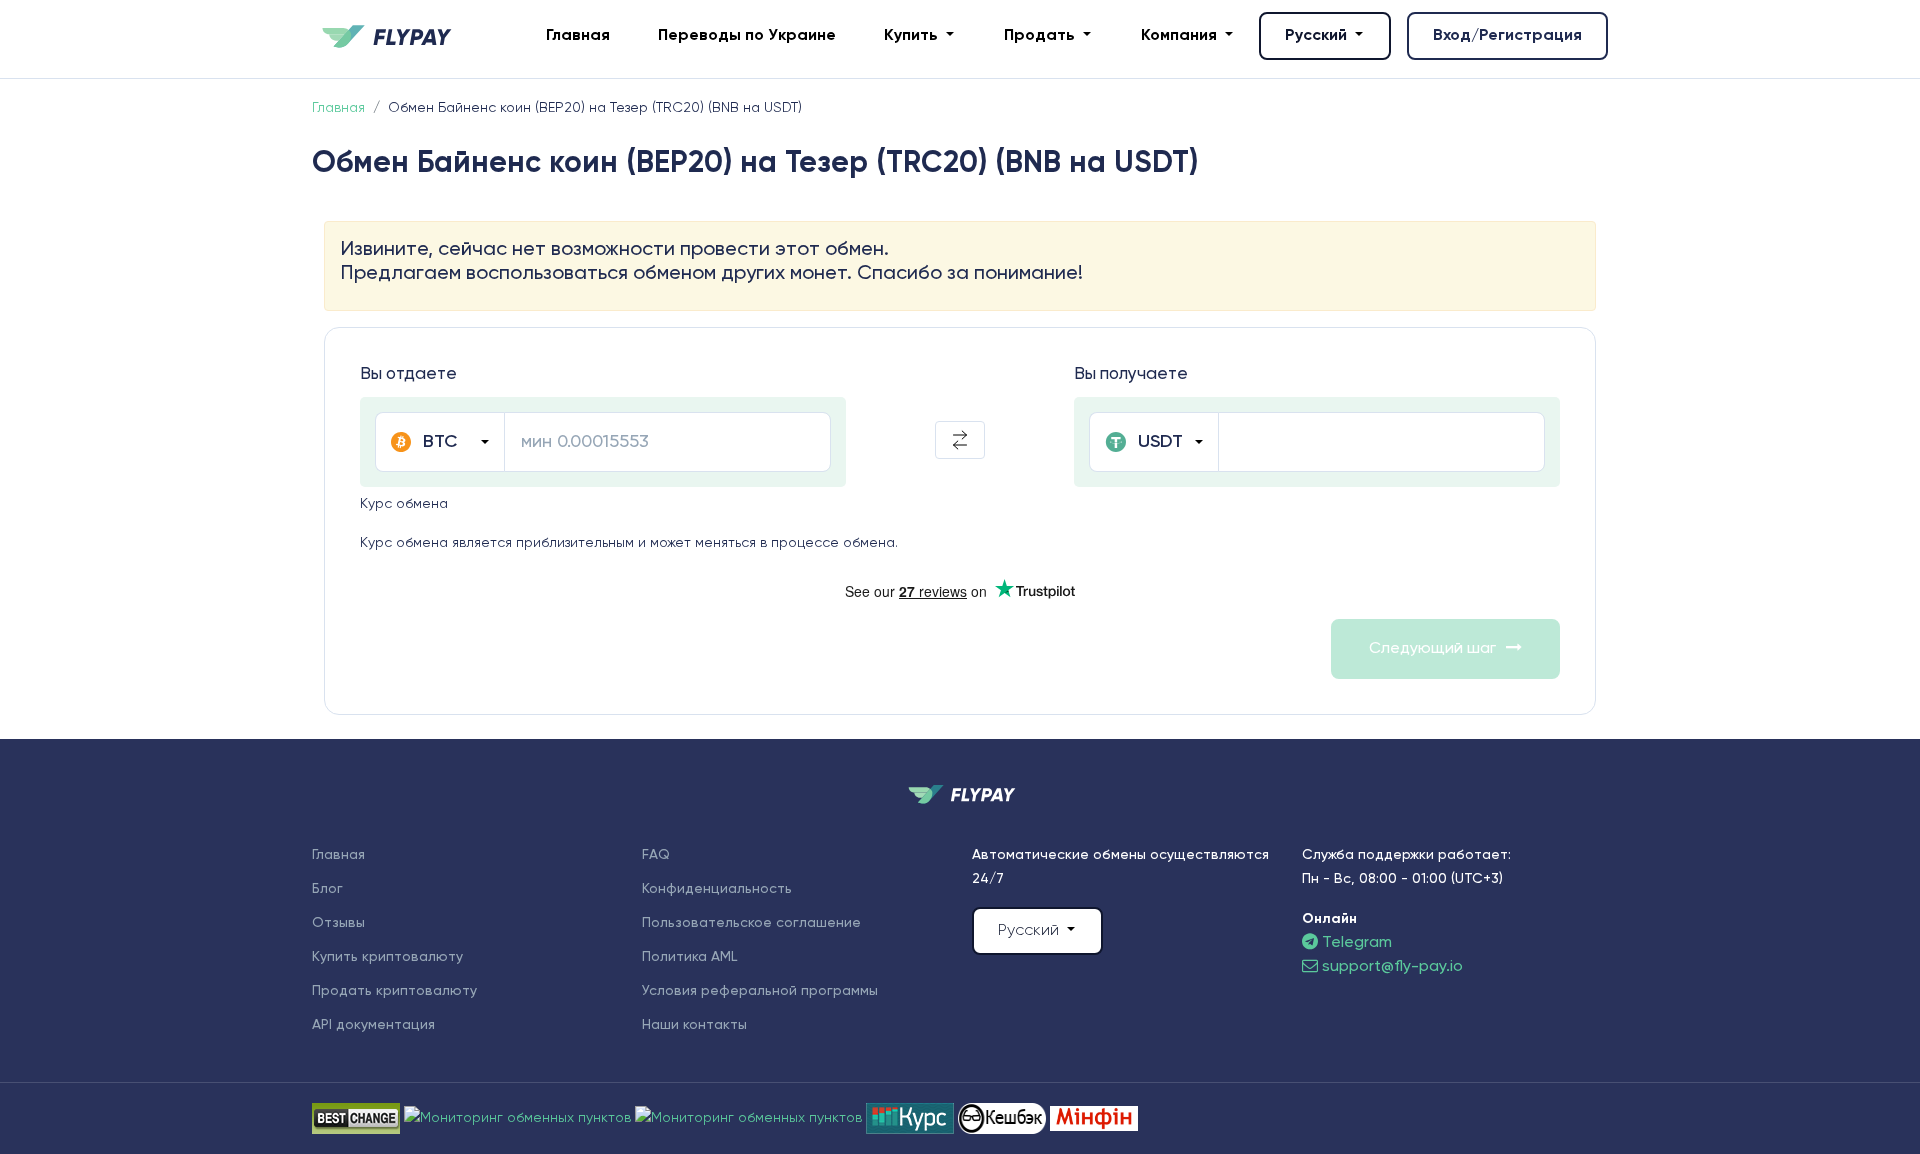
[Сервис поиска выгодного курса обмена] (750, 1118)
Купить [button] (913, 36)
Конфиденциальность (717, 889)
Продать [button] (1041, 36)
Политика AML (689, 957)
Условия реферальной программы (760, 991)
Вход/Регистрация (1507, 36)
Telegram (1355, 943)
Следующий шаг (1432, 649)
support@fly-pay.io (1392, 967)
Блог (327, 889)
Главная (578, 36)
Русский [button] (1318, 36)
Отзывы (338, 923)
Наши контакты (694, 1025)
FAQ (656, 855)
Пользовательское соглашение (751, 923)
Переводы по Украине (747, 36)
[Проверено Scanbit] (519, 1118)
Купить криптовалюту (387, 957)
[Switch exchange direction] (960, 440)
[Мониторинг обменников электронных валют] (912, 1118)
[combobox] (439, 442)
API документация (373, 1025)
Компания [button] (1181, 36)
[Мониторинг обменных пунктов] (1094, 1118)
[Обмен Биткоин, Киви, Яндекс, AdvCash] (1004, 1118)
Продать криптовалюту (394, 991)
